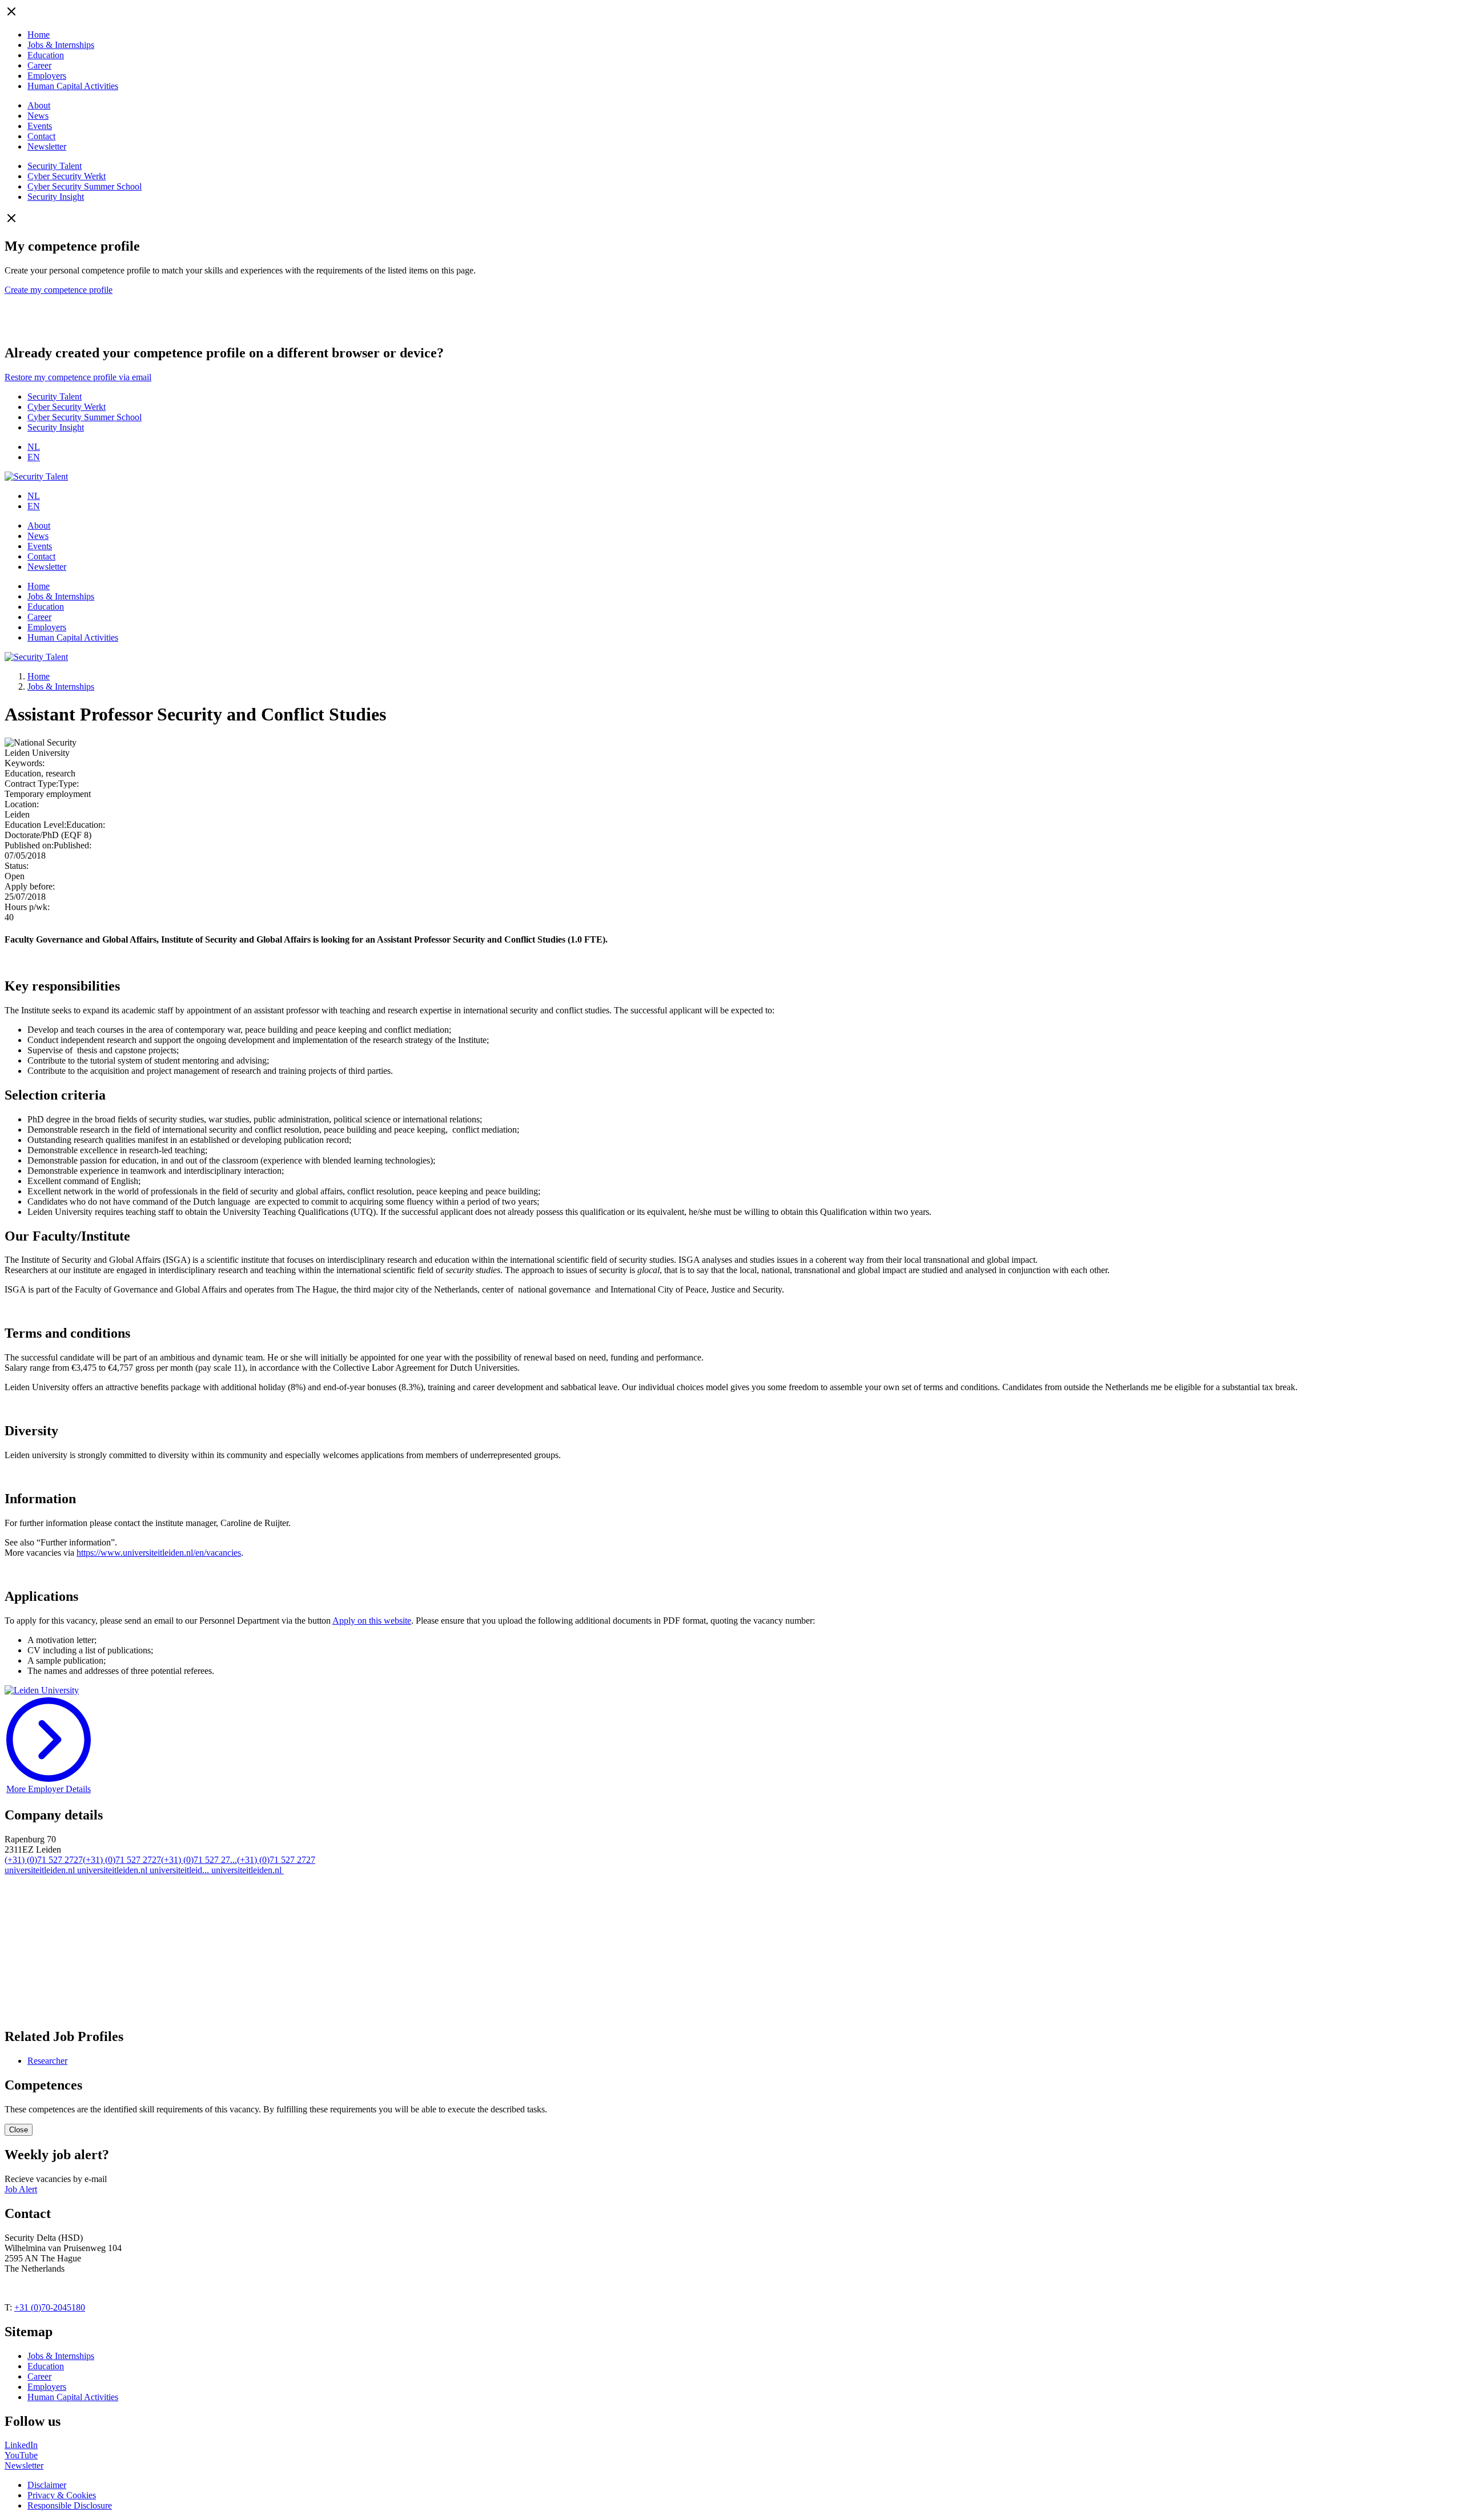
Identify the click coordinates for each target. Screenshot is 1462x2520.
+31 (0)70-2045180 (50, 2307)
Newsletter (47, 146)
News (38, 116)
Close (19, 2130)
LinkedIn (21, 2445)
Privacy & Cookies (62, 2495)
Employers (47, 76)
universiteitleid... (180, 1870)
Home (39, 35)
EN (34, 457)
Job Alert (21, 2189)
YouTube (21, 2455)
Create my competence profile (59, 290)
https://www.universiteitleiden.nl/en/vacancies (159, 1553)
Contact (41, 136)
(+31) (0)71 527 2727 (44, 1860)
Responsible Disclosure (70, 2505)
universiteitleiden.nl (41, 1870)
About (39, 105)
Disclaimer (47, 2485)
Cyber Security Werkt (67, 176)
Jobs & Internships (61, 45)
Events (40, 126)
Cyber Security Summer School (85, 186)
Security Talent (55, 166)
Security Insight (56, 197)
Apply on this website (372, 1621)
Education (46, 55)
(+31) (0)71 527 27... (199, 1860)
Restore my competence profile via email (78, 377)
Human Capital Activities (73, 86)
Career (39, 65)
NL (34, 447)
